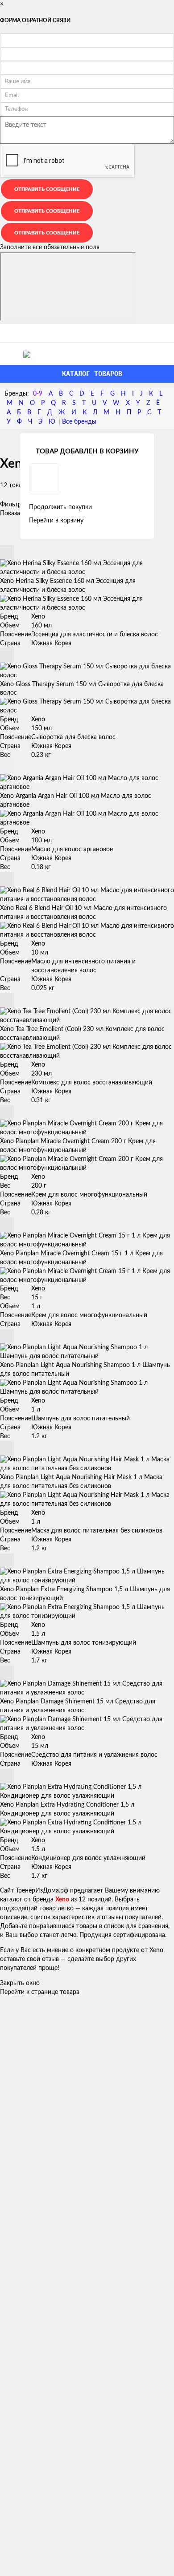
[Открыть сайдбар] (10, 333)
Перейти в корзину (56, 521)
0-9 (38, 394)
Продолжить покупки (60, 507)
